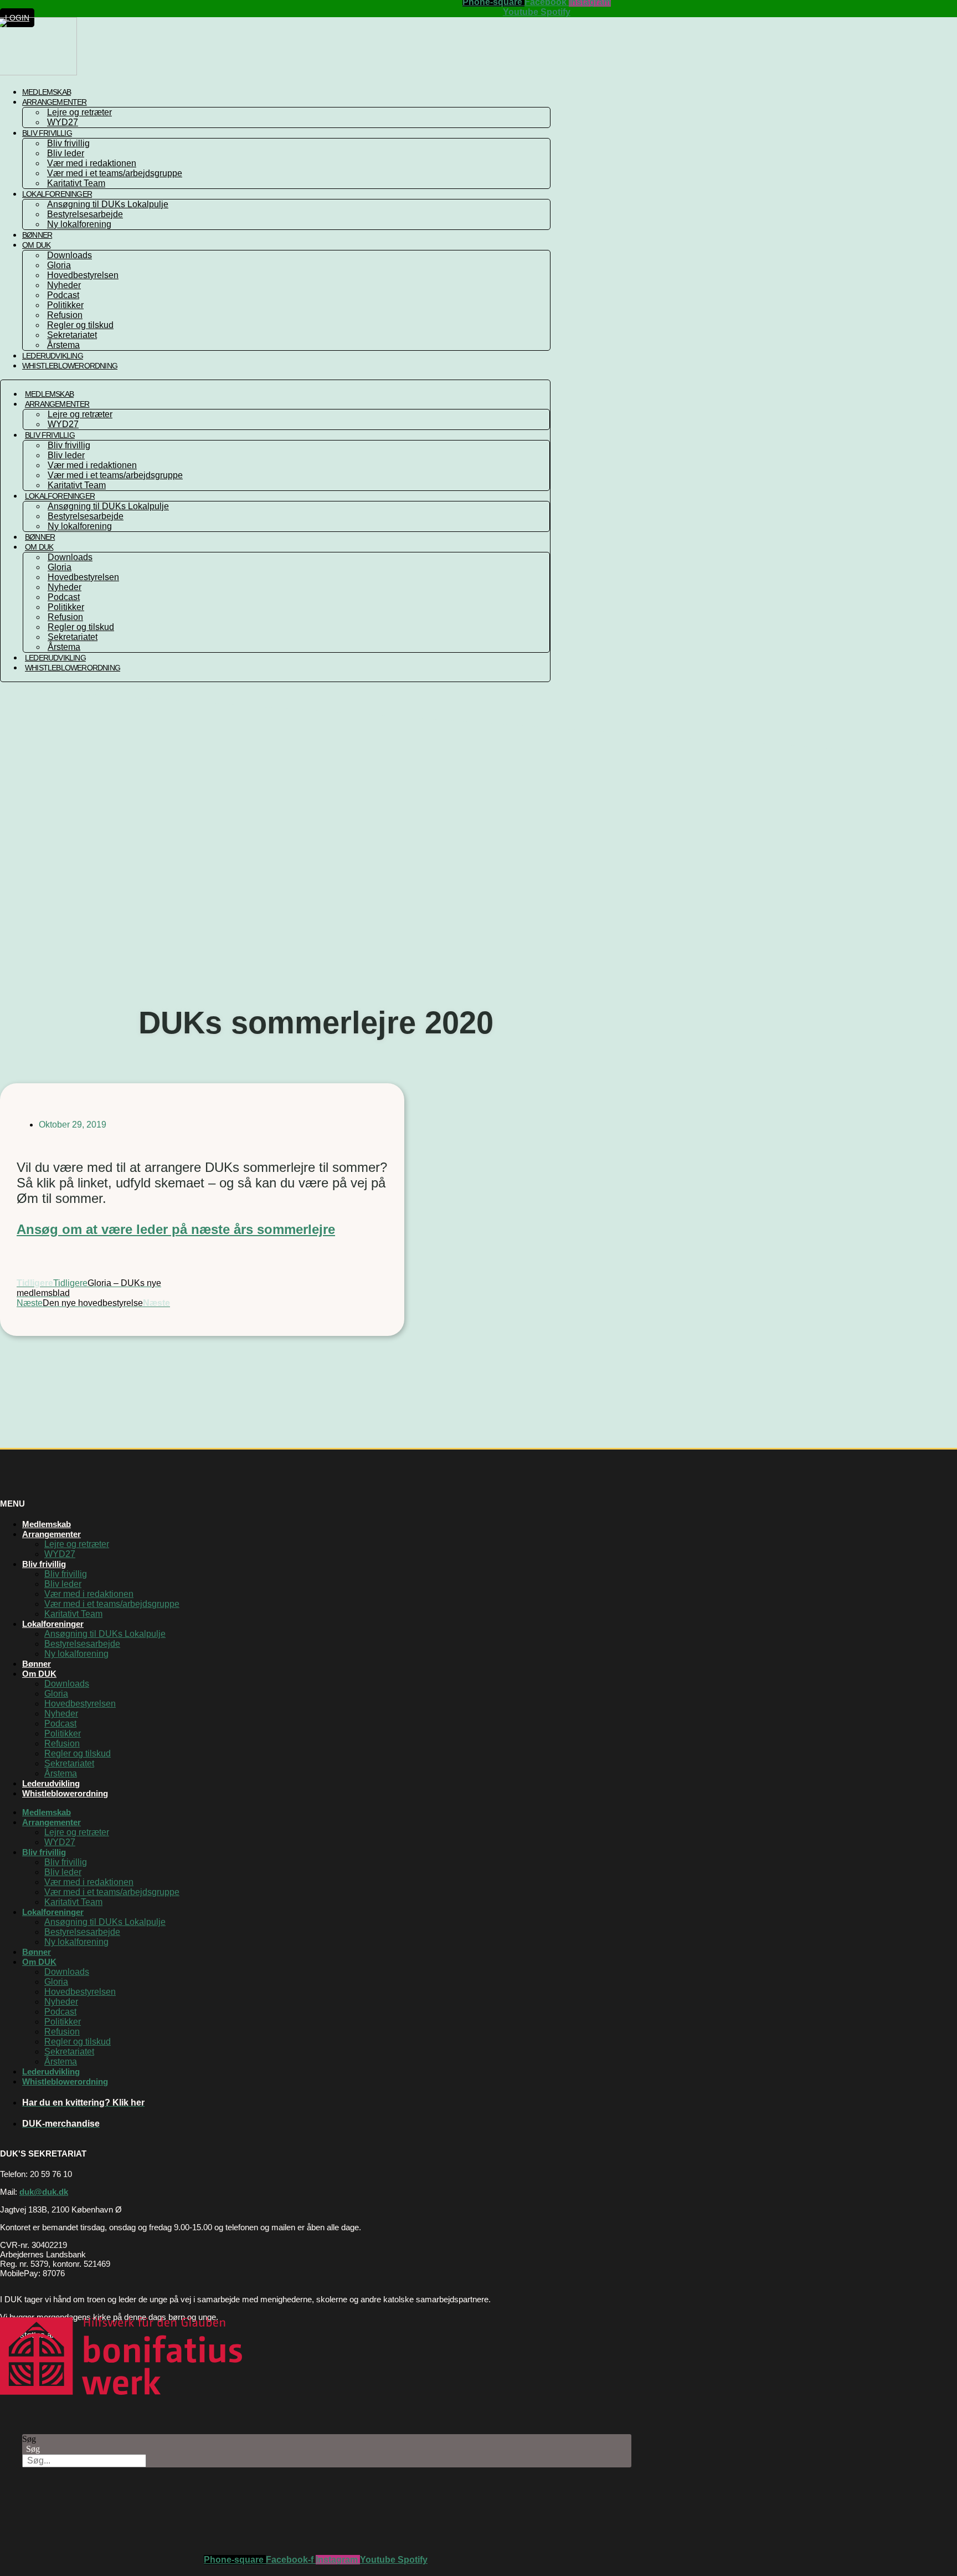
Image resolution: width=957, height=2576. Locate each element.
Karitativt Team (77, 485)
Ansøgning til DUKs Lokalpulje (108, 204)
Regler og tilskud (80, 325)
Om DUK (36, 245)
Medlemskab (49, 394)
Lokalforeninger (57, 194)
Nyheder (64, 285)
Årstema (64, 647)
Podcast (63, 295)
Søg (29, 2439)
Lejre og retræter (79, 112)
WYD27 (63, 424)
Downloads (70, 255)
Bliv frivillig (47, 133)
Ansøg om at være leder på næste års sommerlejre (176, 1229)
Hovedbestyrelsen (83, 275)
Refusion (65, 315)
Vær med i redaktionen (92, 163)
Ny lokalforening (79, 224)
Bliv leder (66, 153)
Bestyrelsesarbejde (85, 214)
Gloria (59, 265)
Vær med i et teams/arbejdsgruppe (115, 173)
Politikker (65, 305)
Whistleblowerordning (70, 366)
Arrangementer (55, 102)
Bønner (40, 537)
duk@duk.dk (44, 2192)
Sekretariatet (72, 335)
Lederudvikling (55, 658)
